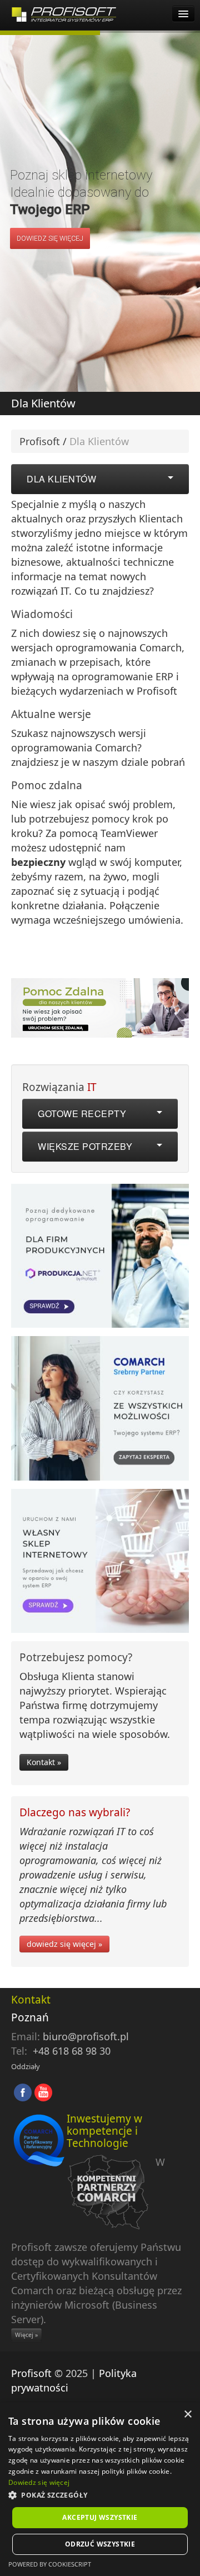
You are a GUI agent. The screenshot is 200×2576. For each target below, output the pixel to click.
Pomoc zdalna (47, 785)
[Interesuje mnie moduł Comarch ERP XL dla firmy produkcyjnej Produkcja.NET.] (100, 1259)
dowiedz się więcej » (64, 1944)
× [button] (187, 2415)
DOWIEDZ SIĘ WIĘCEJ (50, 238)
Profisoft (40, 441)
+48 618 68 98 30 (72, 2051)
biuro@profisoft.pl (86, 2036)
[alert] (100, 2489)
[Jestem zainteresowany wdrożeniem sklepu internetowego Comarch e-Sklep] (100, 1564)
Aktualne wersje (51, 714)
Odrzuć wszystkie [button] (100, 2544)
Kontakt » (44, 1762)
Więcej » (26, 2335)
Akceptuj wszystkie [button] (100, 2517)
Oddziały (26, 2066)
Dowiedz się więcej (39, 2482)
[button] (100, 2495)
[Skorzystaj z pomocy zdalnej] (100, 1007)
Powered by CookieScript (50, 2564)
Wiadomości (42, 614)
